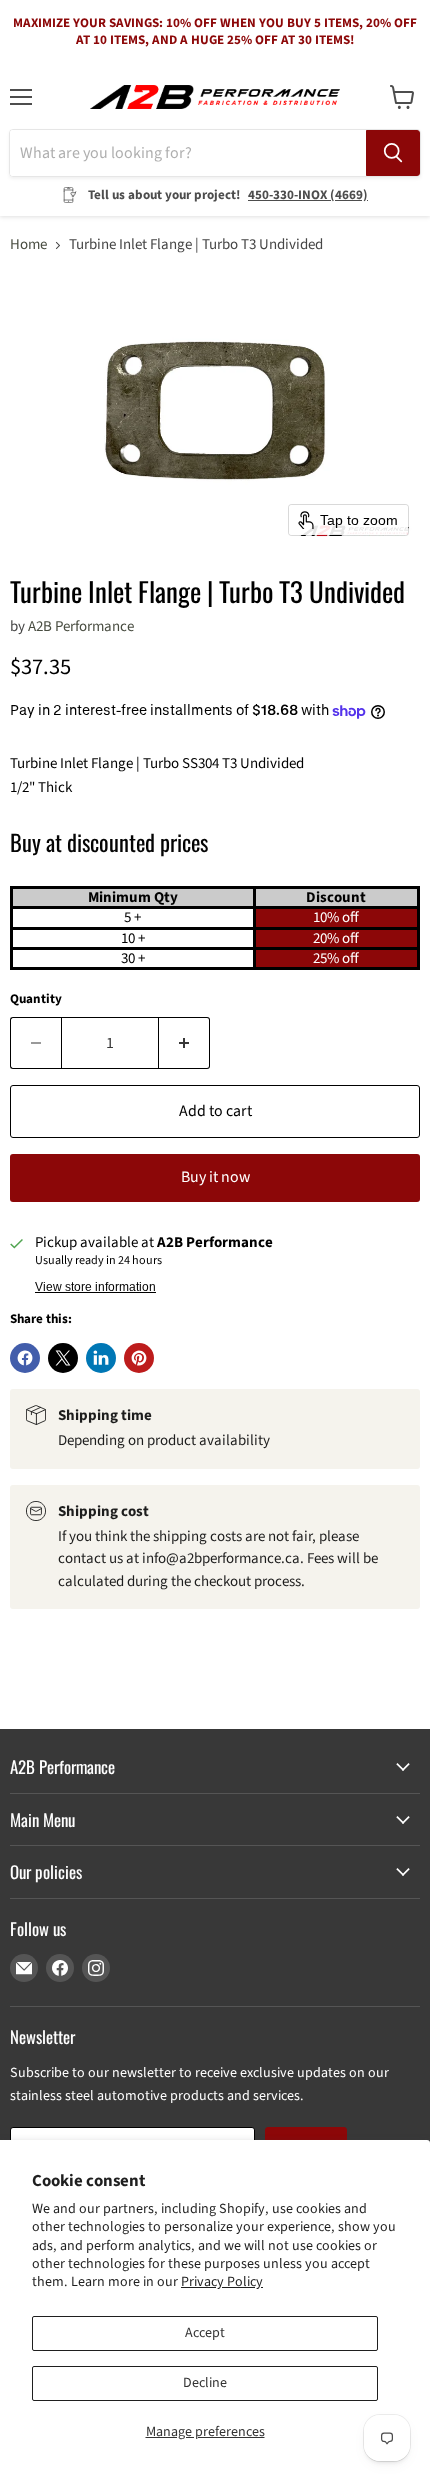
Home (28, 244)
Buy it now (215, 1177)
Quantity (36, 999)
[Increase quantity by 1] (184, 1043)
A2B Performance (81, 626)
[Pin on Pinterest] (139, 1358)
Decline (205, 2383)
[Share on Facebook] (25, 1358)
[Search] (393, 153)
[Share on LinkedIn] (101, 1358)
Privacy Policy (222, 2282)
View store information (95, 1287)
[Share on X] (63, 1358)
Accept (205, 2333)
